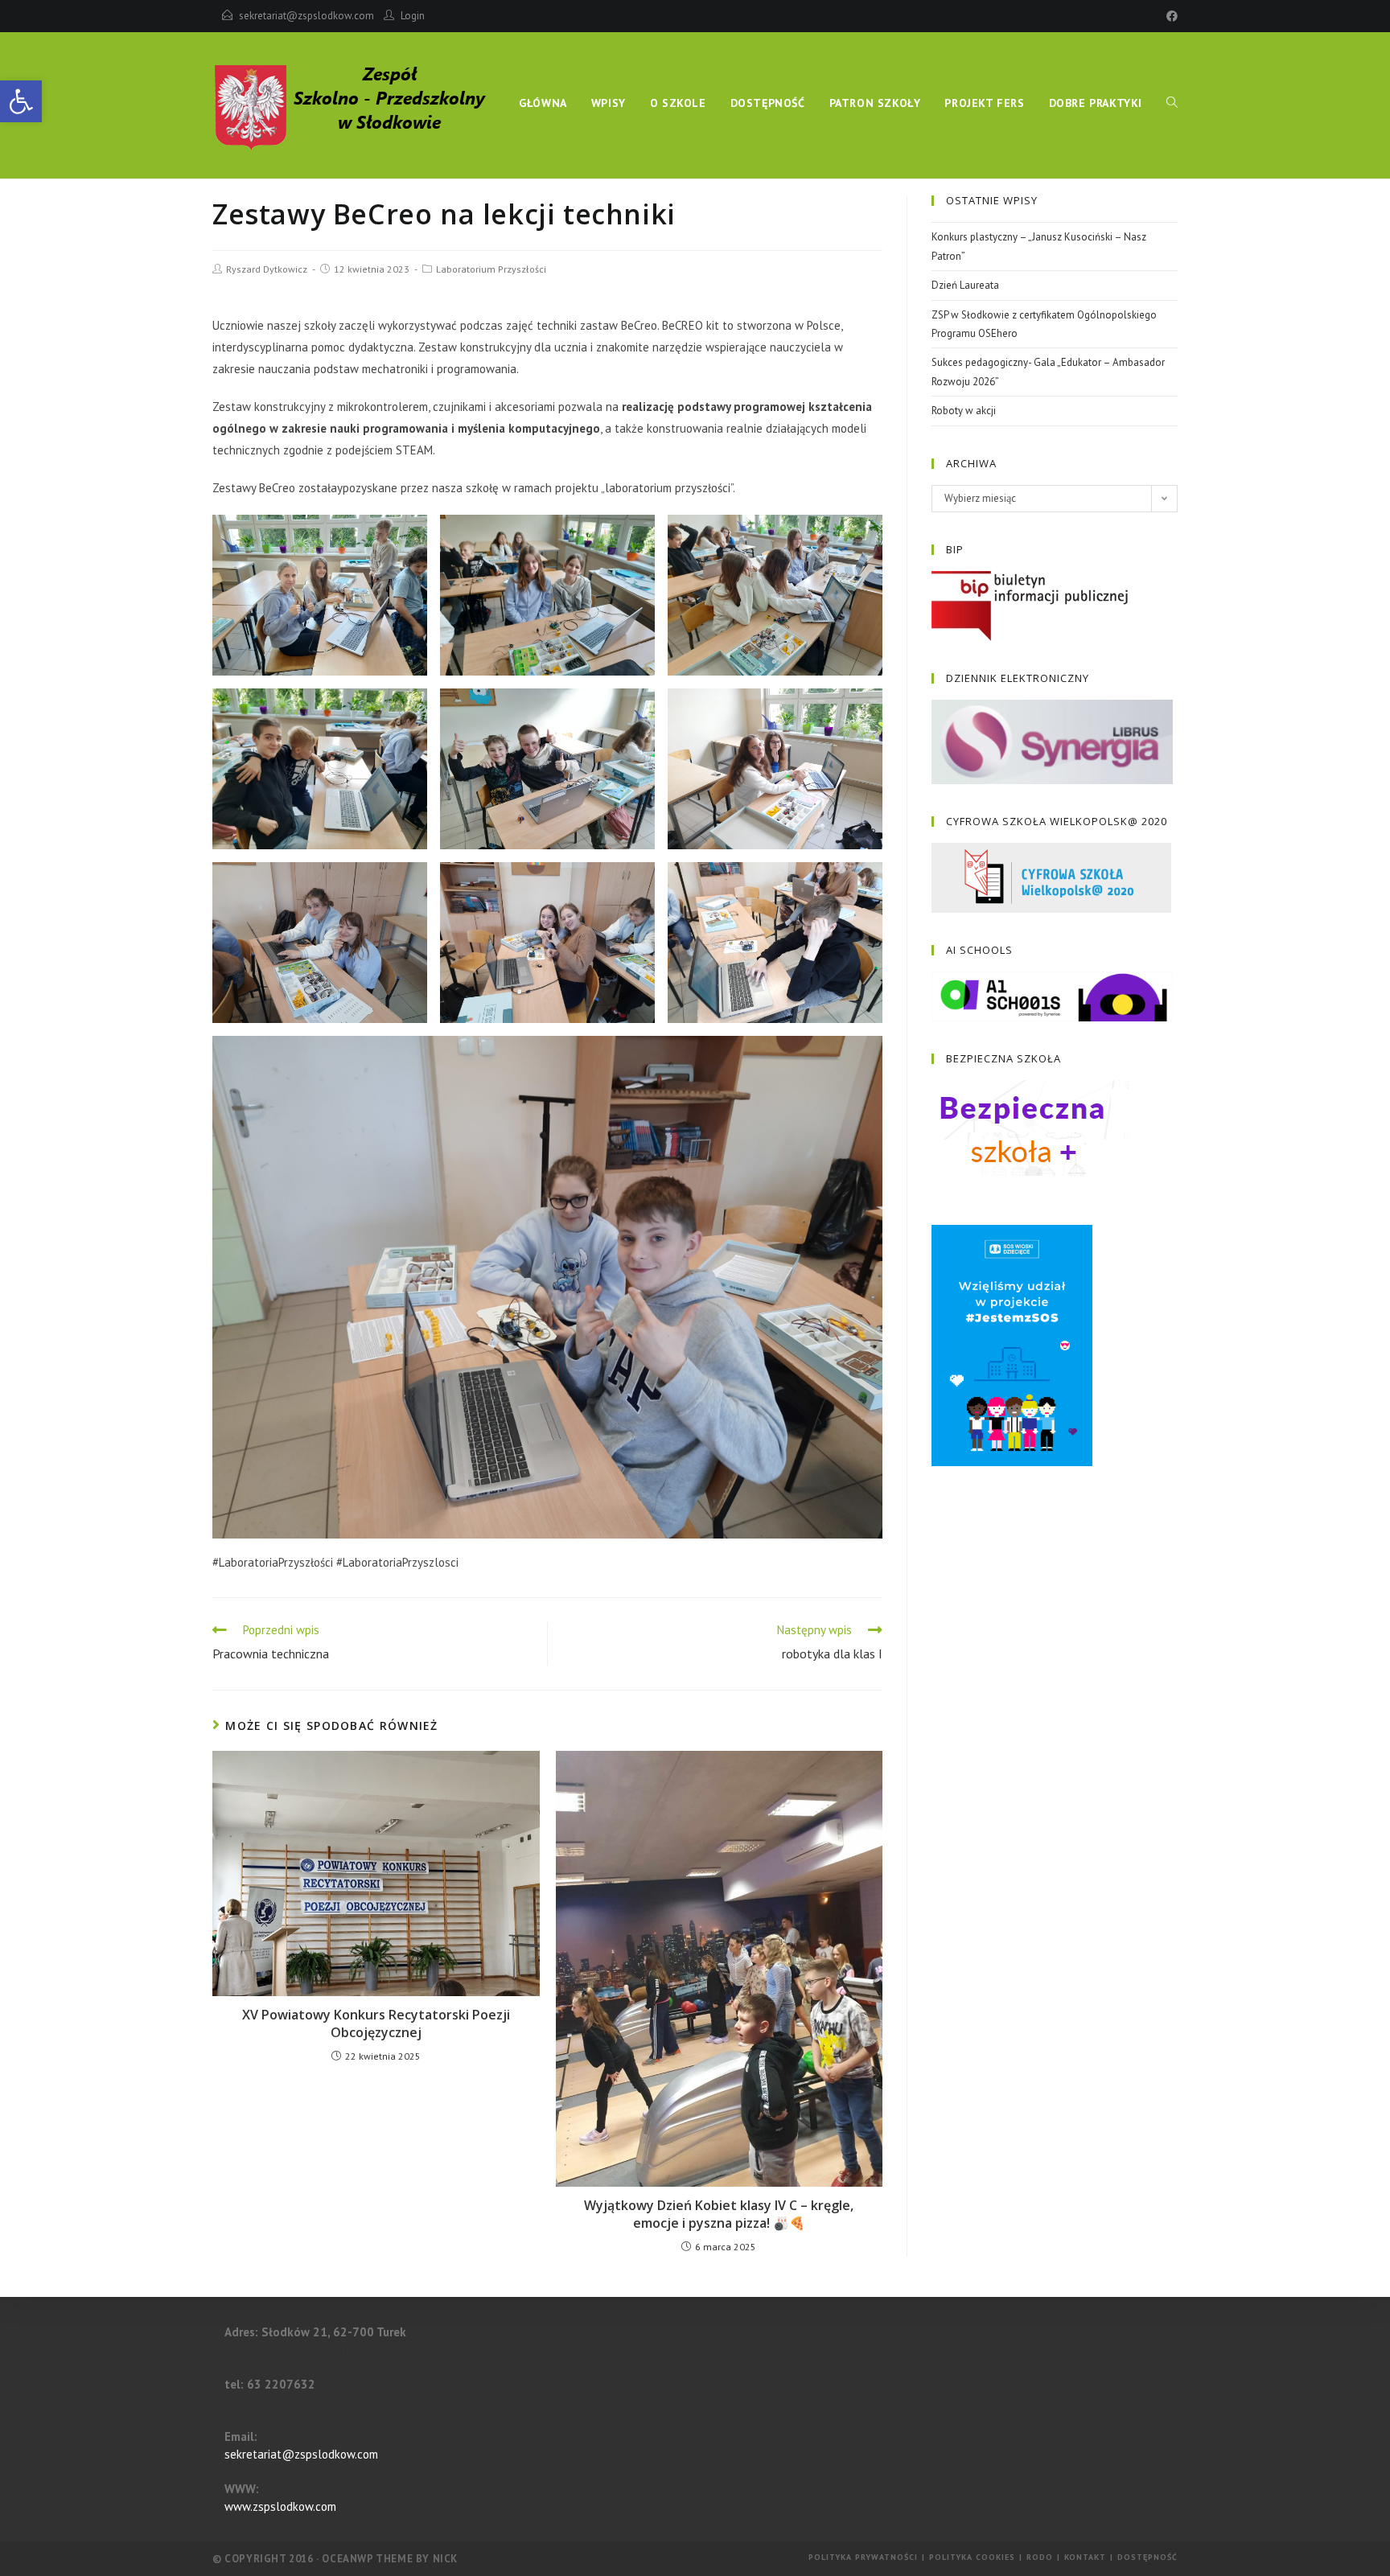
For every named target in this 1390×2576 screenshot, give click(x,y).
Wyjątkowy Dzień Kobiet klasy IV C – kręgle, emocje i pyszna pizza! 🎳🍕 (719, 2214)
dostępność (1147, 2557)
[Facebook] (1170, 16)
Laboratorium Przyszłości (491, 269)
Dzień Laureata (965, 285)
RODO (1040, 2557)
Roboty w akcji (964, 411)
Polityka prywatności (863, 2557)
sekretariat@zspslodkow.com (306, 16)
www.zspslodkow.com (280, 2506)
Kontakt (1085, 2557)
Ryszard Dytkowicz (267, 269)
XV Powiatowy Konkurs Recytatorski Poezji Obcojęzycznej (376, 2023)
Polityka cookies (972, 2557)
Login (413, 16)
